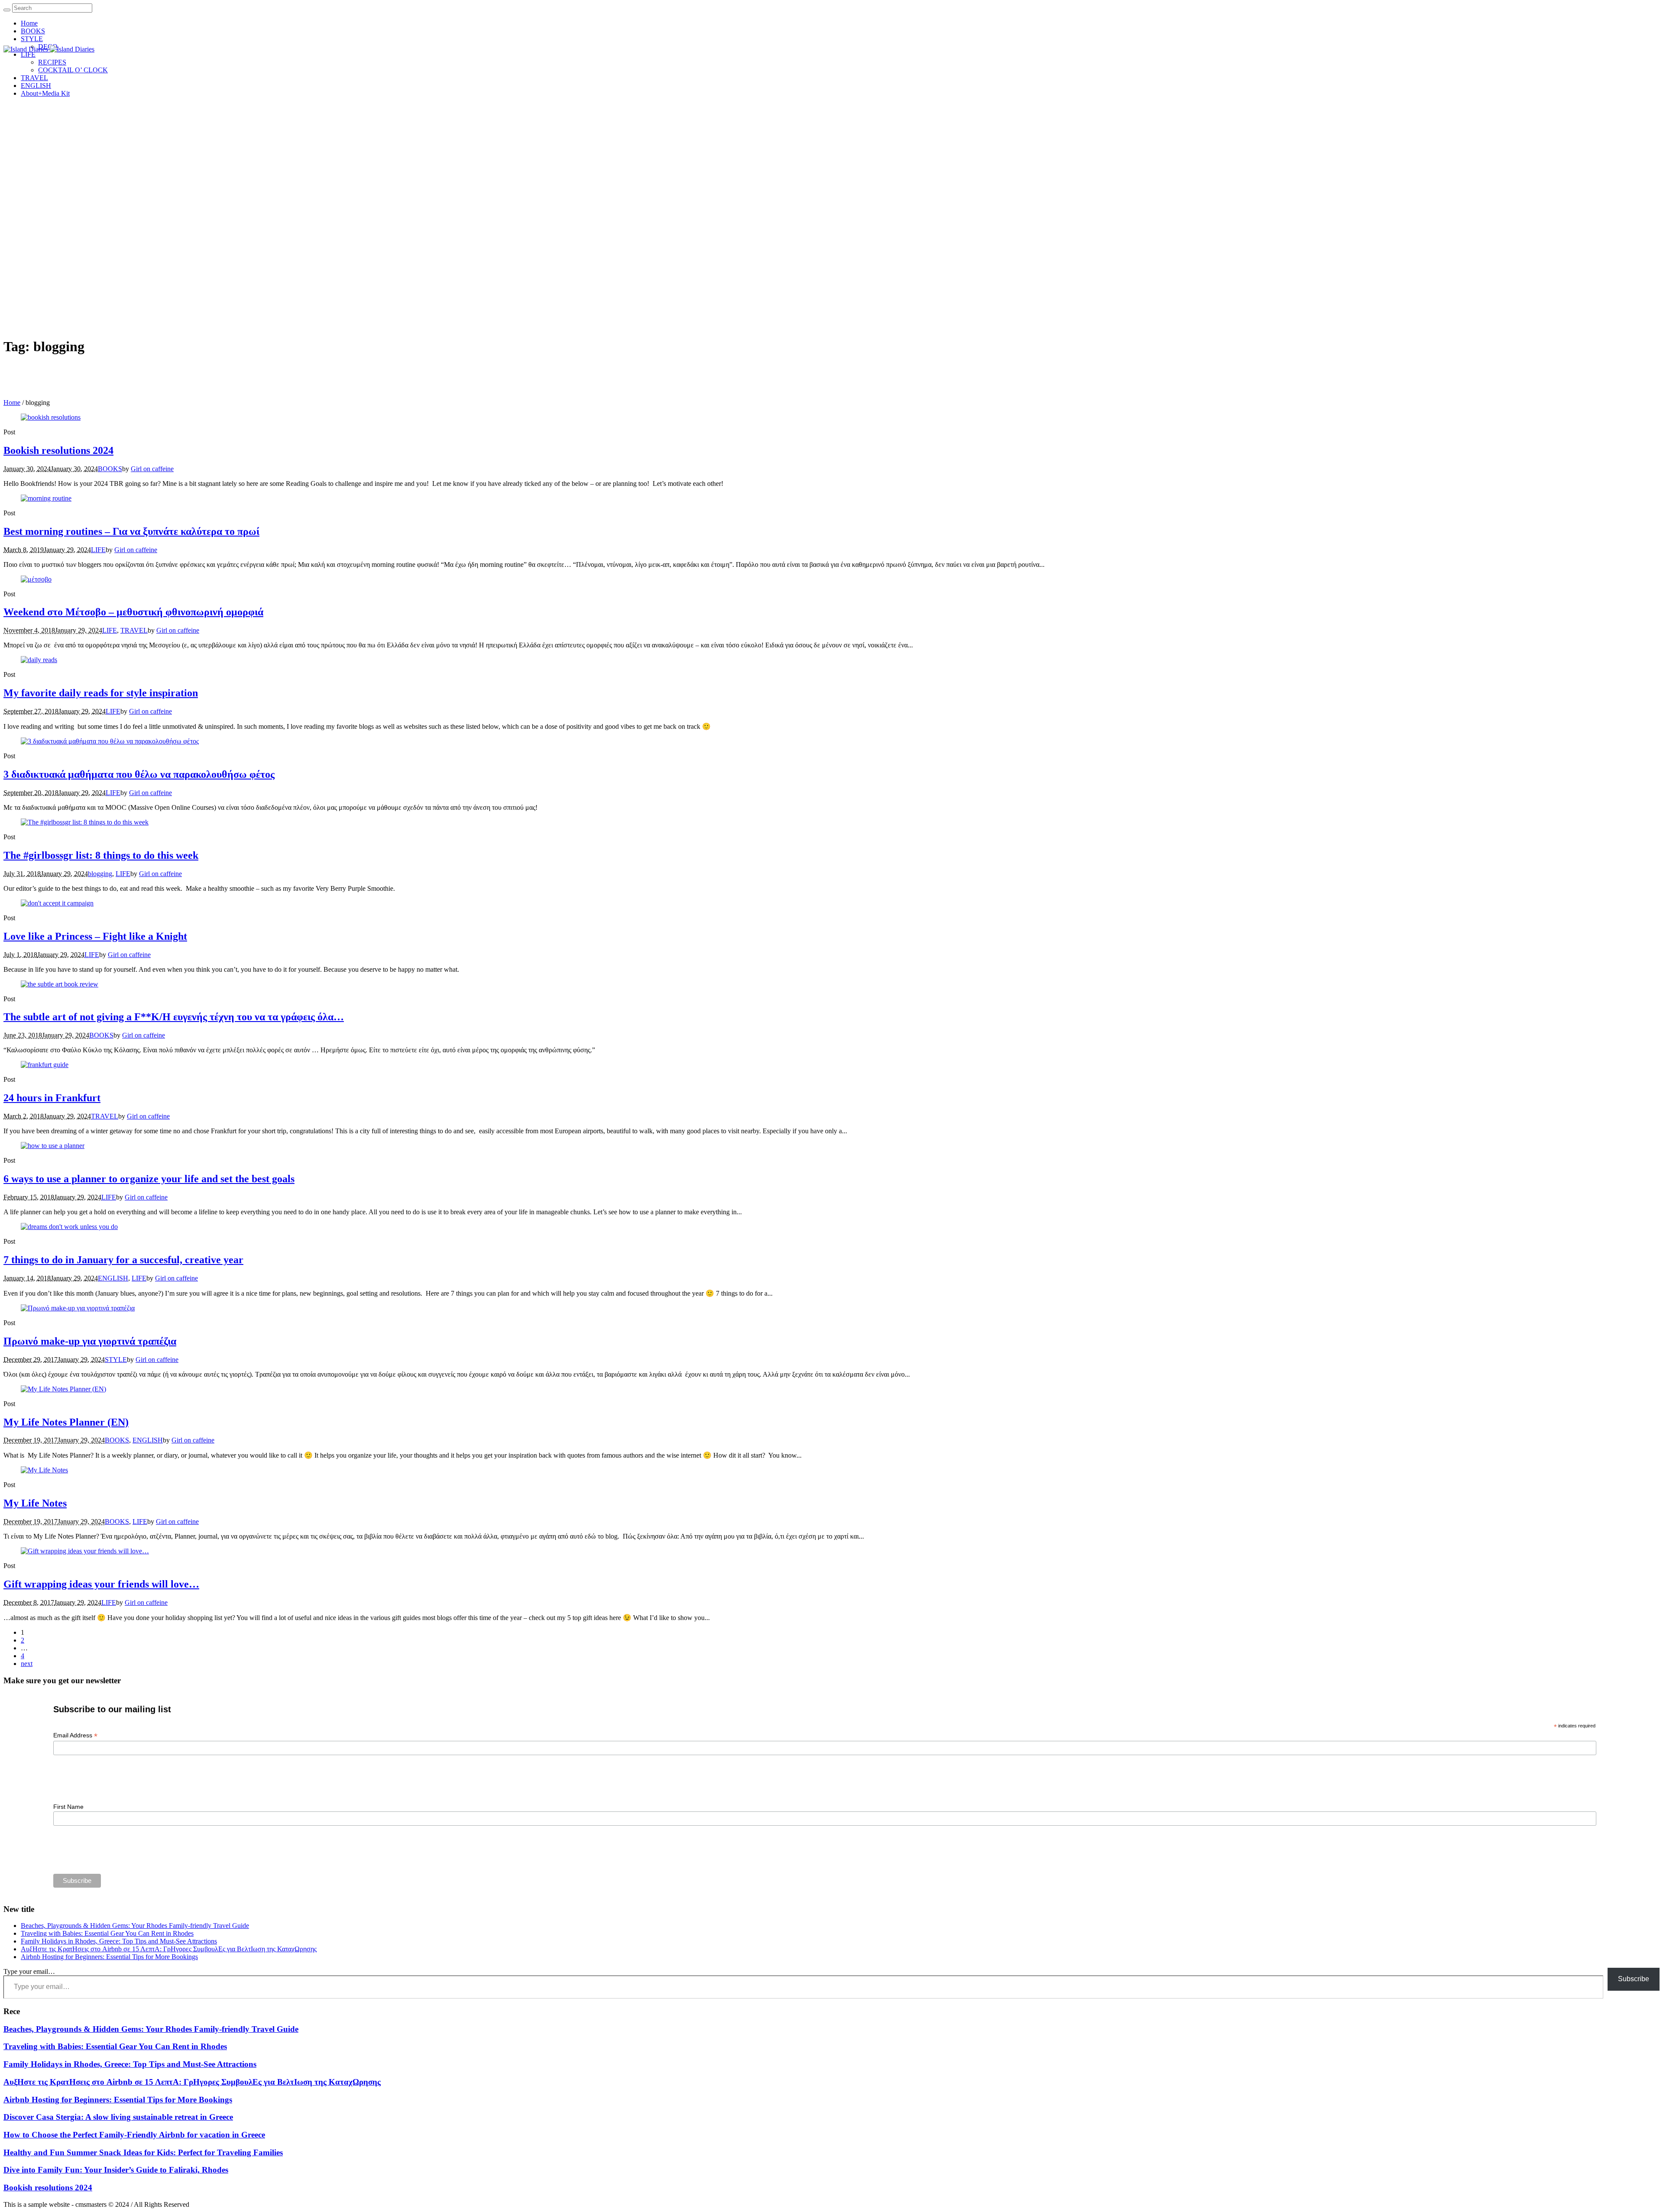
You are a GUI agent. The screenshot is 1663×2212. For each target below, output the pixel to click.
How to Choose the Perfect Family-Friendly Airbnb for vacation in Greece (134, 2135)
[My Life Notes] (44, 1470)
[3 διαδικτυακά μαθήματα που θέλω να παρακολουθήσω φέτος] (110, 741)
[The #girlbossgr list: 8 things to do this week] (85, 822)
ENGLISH (113, 1278)
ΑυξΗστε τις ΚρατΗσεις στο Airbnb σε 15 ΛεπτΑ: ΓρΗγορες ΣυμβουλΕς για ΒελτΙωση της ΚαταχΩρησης (169, 1949)
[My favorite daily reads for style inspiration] (39, 660)
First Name (68, 1807)
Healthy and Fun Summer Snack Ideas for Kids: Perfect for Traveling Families (143, 2152)
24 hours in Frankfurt (52, 1098)
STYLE (116, 1360)
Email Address (75, 1735)
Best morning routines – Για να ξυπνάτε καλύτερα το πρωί (131, 531)
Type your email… (29, 1971)
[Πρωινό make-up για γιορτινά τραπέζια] (78, 1308)
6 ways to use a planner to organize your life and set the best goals (149, 1179)
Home (12, 403)
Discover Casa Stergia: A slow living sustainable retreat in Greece (118, 2117)
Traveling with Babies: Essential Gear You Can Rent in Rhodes (107, 1933)
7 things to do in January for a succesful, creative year (123, 1260)
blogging (100, 874)
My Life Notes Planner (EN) (66, 1422)
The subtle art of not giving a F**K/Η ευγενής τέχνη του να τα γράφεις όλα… (174, 1017)
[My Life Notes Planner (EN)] (63, 1389)
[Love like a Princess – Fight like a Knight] (57, 903)
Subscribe (1634, 1979)
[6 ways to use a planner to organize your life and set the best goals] (53, 1146)
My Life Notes (35, 1503)
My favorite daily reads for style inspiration (101, 693)
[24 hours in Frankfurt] (45, 1065)
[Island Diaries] (49, 49)
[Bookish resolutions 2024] (51, 417)
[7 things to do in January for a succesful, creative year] (69, 1227)
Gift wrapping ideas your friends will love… (101, 1584)
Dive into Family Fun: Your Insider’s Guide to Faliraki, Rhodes (116, 2170)
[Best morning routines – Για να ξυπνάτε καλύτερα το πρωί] (46, 498)
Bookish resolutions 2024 (58, 450)
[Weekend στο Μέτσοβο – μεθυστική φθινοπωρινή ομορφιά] (36, 579)
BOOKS (110, 469)
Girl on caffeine (152, 469)
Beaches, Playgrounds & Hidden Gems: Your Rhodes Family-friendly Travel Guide (135, 1926)
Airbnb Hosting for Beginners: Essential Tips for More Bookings (109, 1957)
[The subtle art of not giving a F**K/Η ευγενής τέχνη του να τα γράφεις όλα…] (60, 984)
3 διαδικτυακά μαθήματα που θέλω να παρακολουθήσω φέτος (139, 774)
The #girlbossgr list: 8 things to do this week (101, 855)
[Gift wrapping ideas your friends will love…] (85, 1551)
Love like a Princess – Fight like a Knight (95, 936)
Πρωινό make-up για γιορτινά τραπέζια (90, 1341)
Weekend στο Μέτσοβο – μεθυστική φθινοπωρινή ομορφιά (133, 612)
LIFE (98, 550)
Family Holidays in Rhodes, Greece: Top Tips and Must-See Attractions (119, 1941)
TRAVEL (134, 630)
